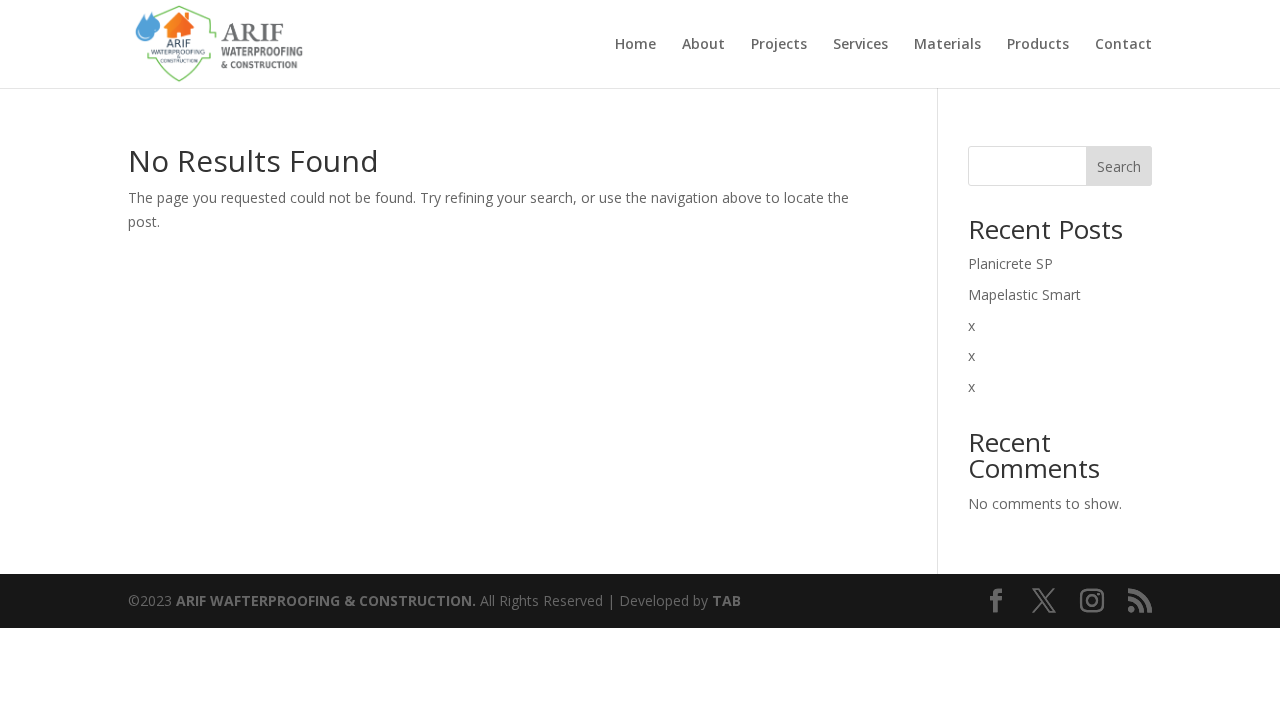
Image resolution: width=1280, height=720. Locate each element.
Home (635, 45)
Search (1119, 166)
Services (860, 45)
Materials (947, 45)
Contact (1123, 45)
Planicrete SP (1010, 263)
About (703, 45)
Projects (779, 45)
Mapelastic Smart (1024, 294)
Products (1038, 45)
